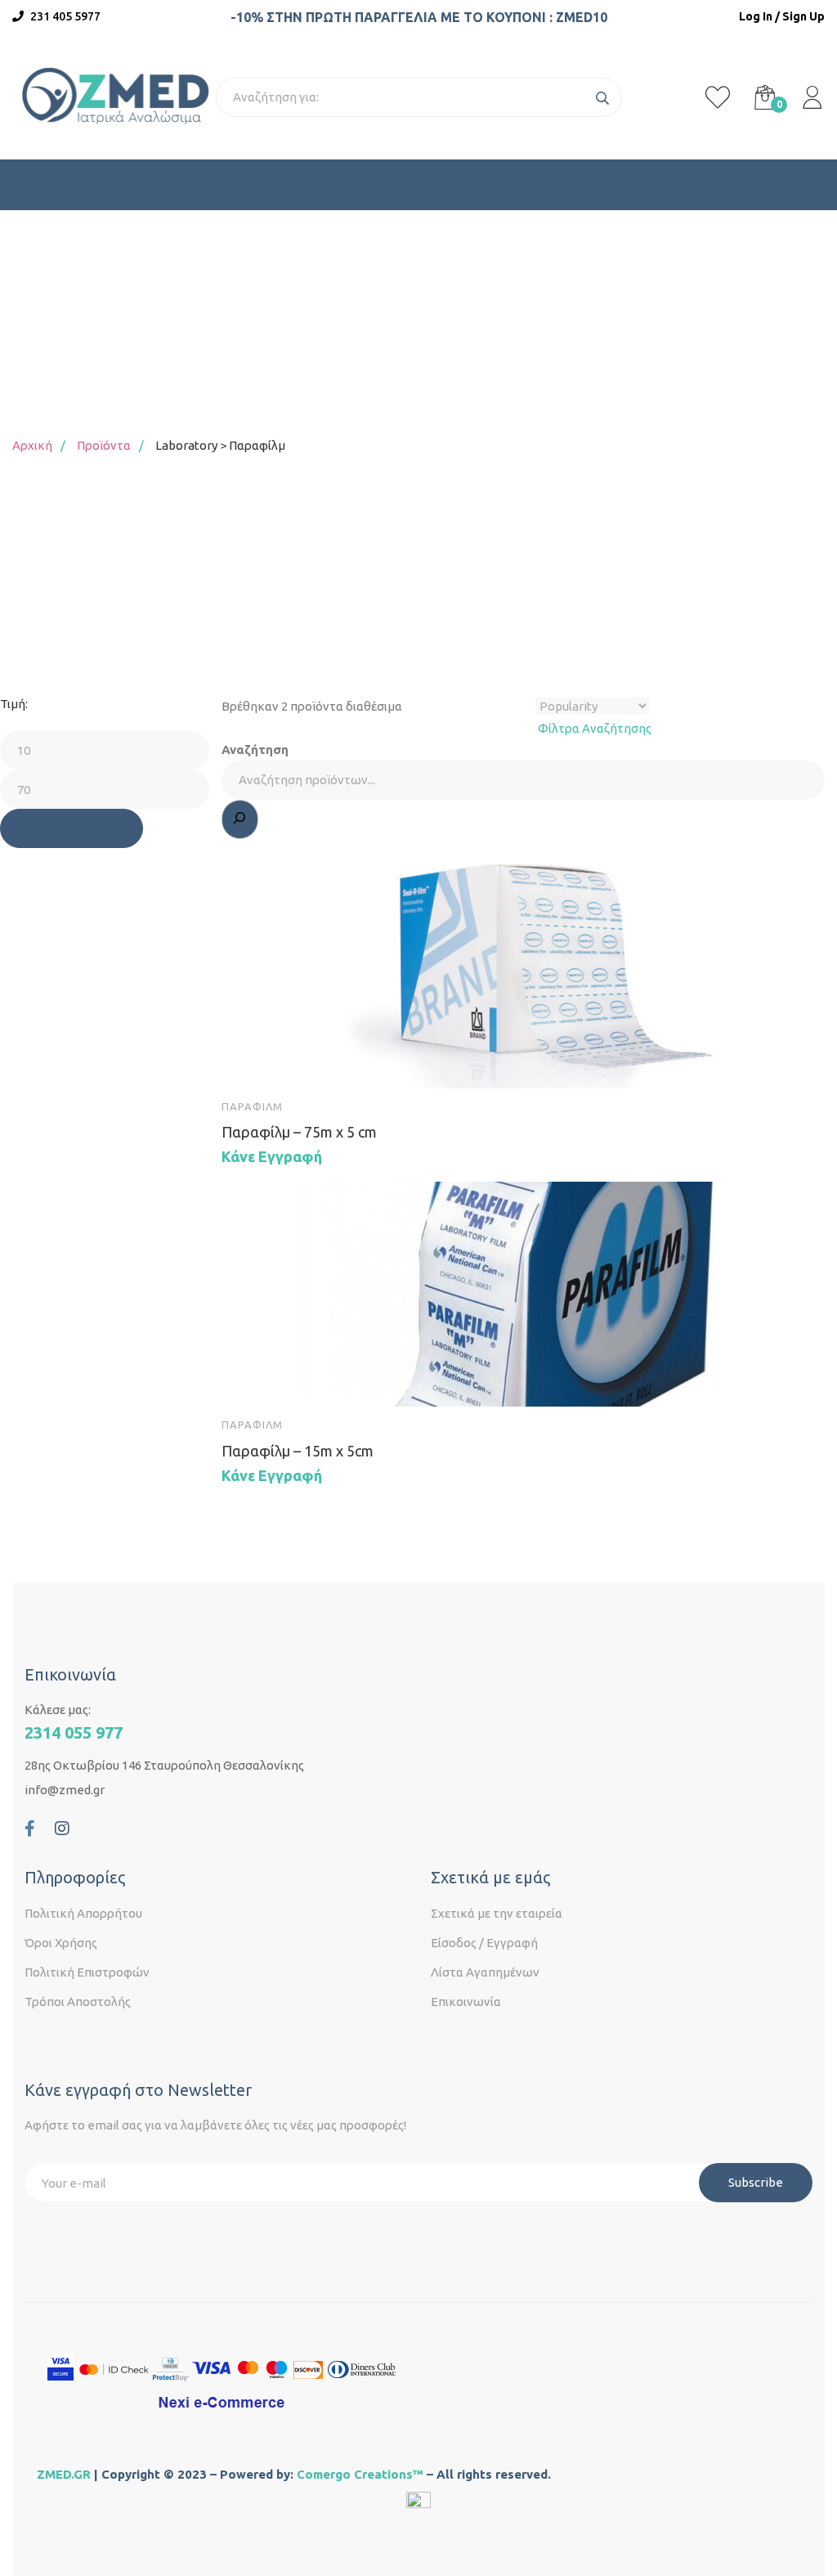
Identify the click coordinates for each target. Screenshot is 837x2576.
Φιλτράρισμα (72, 828)
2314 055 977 (74, 1732)
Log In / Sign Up (782, 16)
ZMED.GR (64, 2474)
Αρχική (32, 445)
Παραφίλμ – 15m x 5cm (298, 1451)
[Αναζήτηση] (240, 819)
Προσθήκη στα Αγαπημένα (297, 1061)
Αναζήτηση (255, 749)
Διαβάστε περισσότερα (249, 1061)
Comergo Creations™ (360, 2474)
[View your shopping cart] (765, 97)
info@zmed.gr (65, 1790)
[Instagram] (62, 1829)
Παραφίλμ (252, 1106)
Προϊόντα (104, 445)
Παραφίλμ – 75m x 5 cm (299, 1132)
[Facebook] (30, 1829)
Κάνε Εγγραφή (272, 1156)
